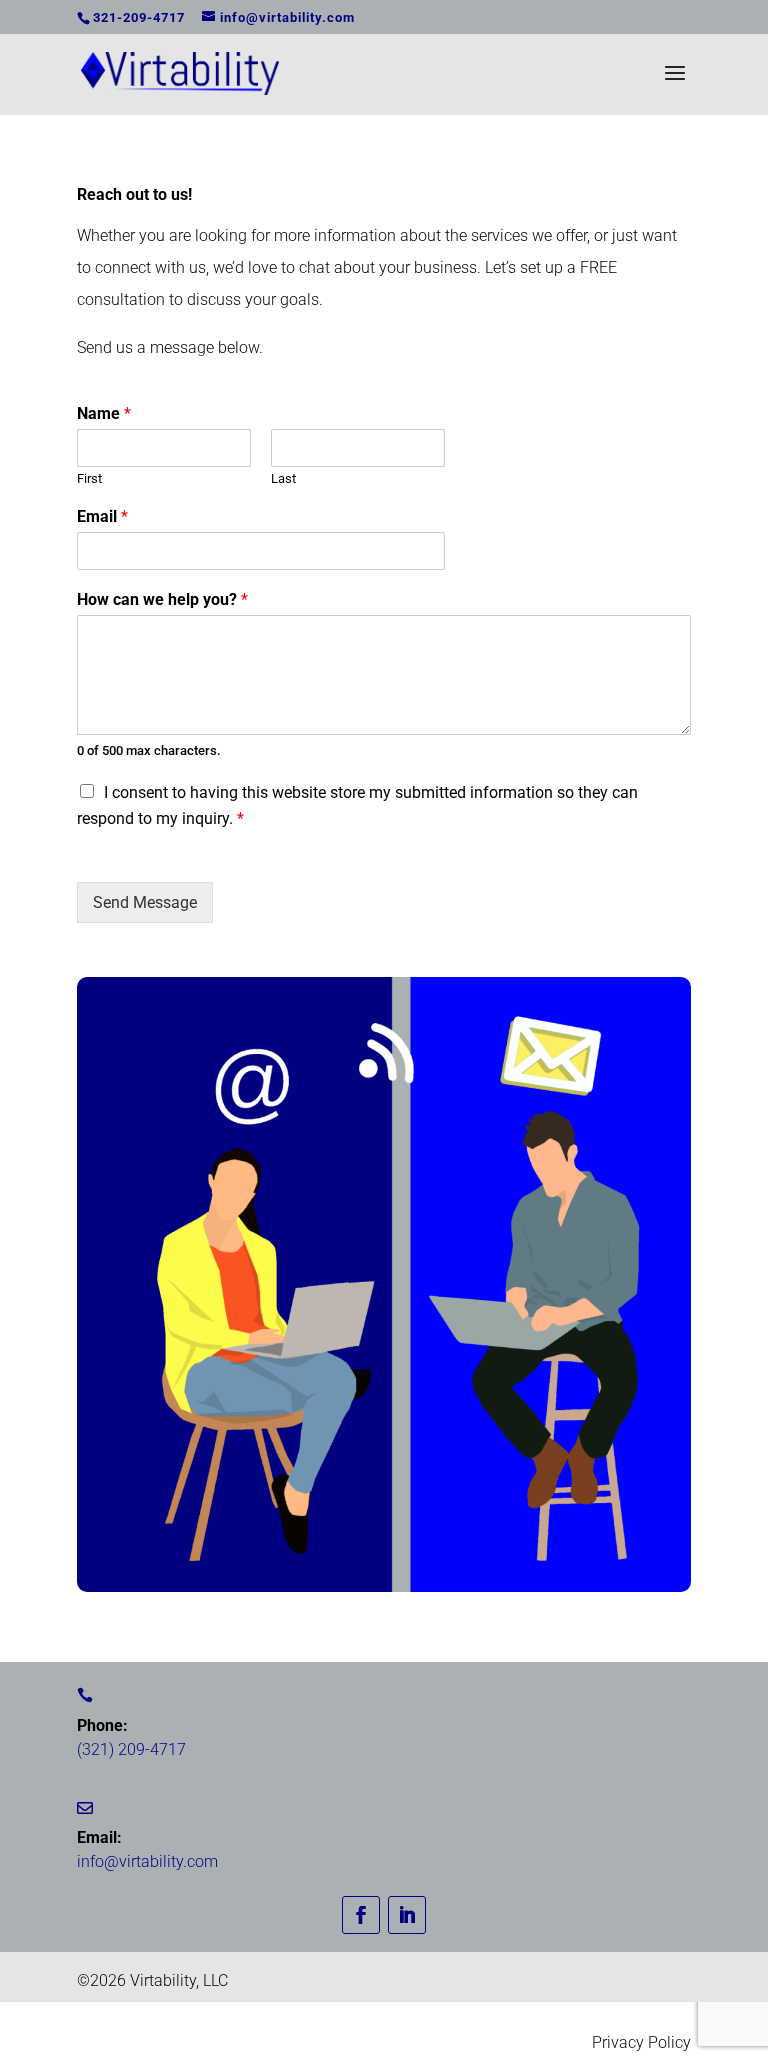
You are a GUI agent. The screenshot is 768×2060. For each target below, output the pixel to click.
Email (102, 516)
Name (104, 413)
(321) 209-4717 (131, 1749)
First (89, 478)
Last (283, 478)
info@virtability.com (147, 1861)
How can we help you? (162, 599)
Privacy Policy (641, 2042)
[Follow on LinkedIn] (407, 1915)
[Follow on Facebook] (361, 1915)
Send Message (145, 902)
